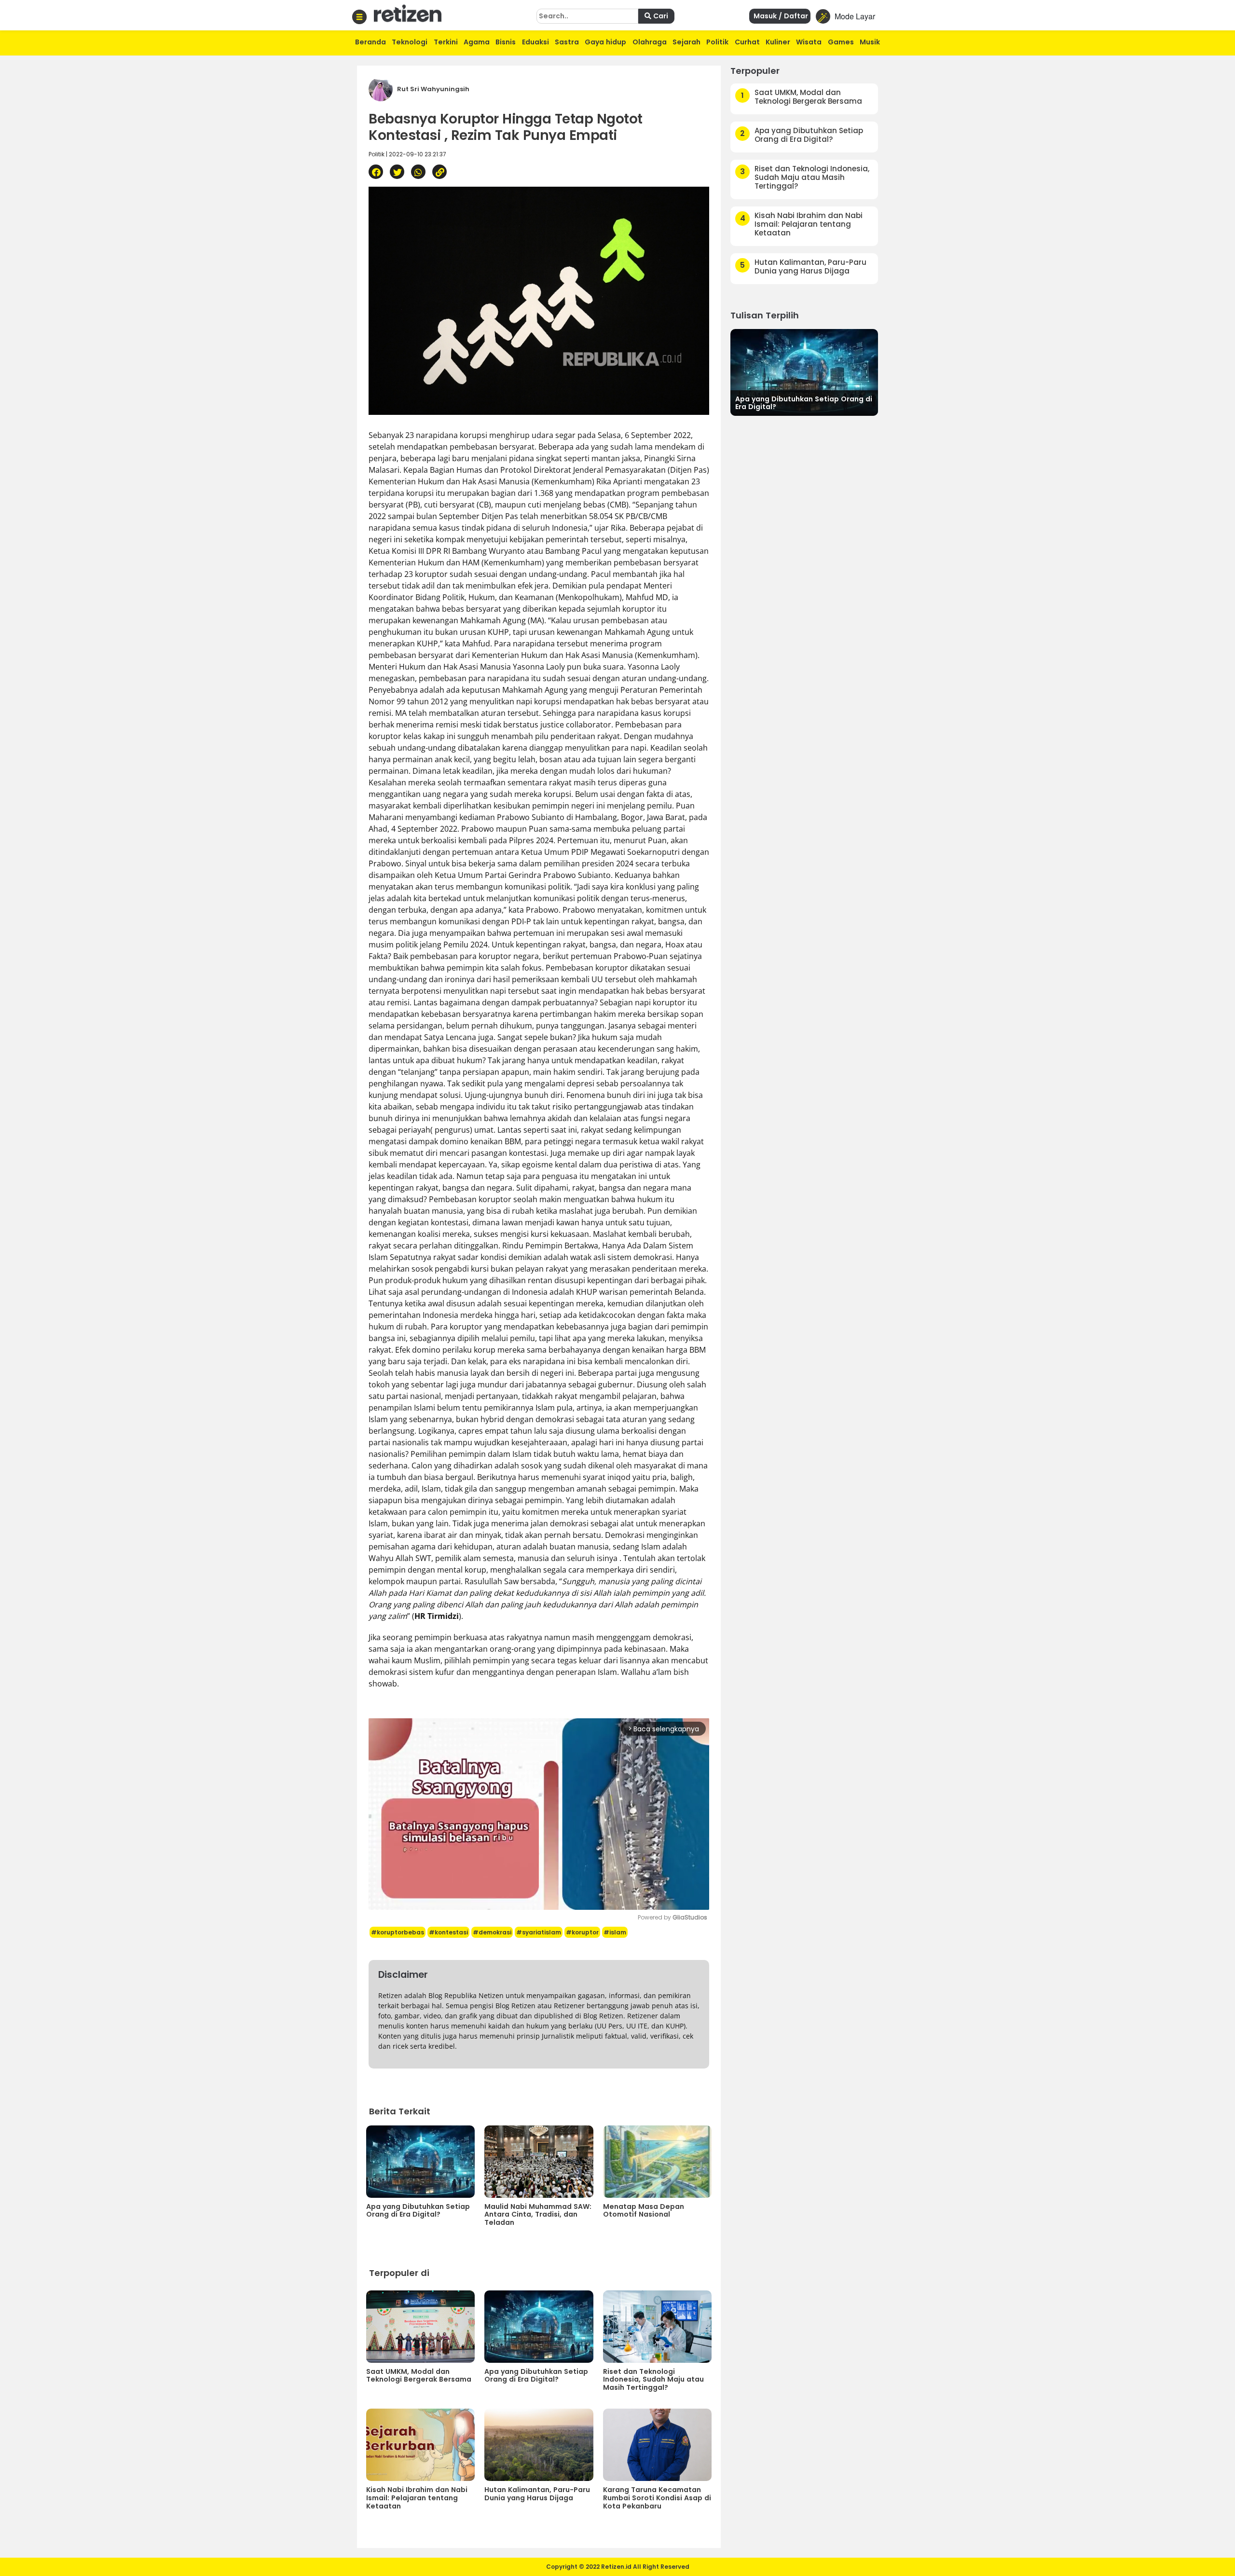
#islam (615, 1932)
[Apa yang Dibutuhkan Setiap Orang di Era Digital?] (804, 371)
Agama (477, 42)
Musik (870, 42)
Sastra (567, 42)
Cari (660, 16)
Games (841, 42)
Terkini (446, 42)
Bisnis (506, 42)
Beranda (370, 42)
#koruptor (582, 1932)
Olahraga (650, 42)
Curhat (747, 42)
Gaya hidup (605, 42)
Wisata (809, 42)
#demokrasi (492, 1932)
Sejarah (686, 42)
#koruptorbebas (398, 1932)
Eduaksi (535, 42)
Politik (717, 42)
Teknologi (410, 42)
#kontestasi (448, 1932)
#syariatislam (539, 1932)
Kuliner (778, 42)
